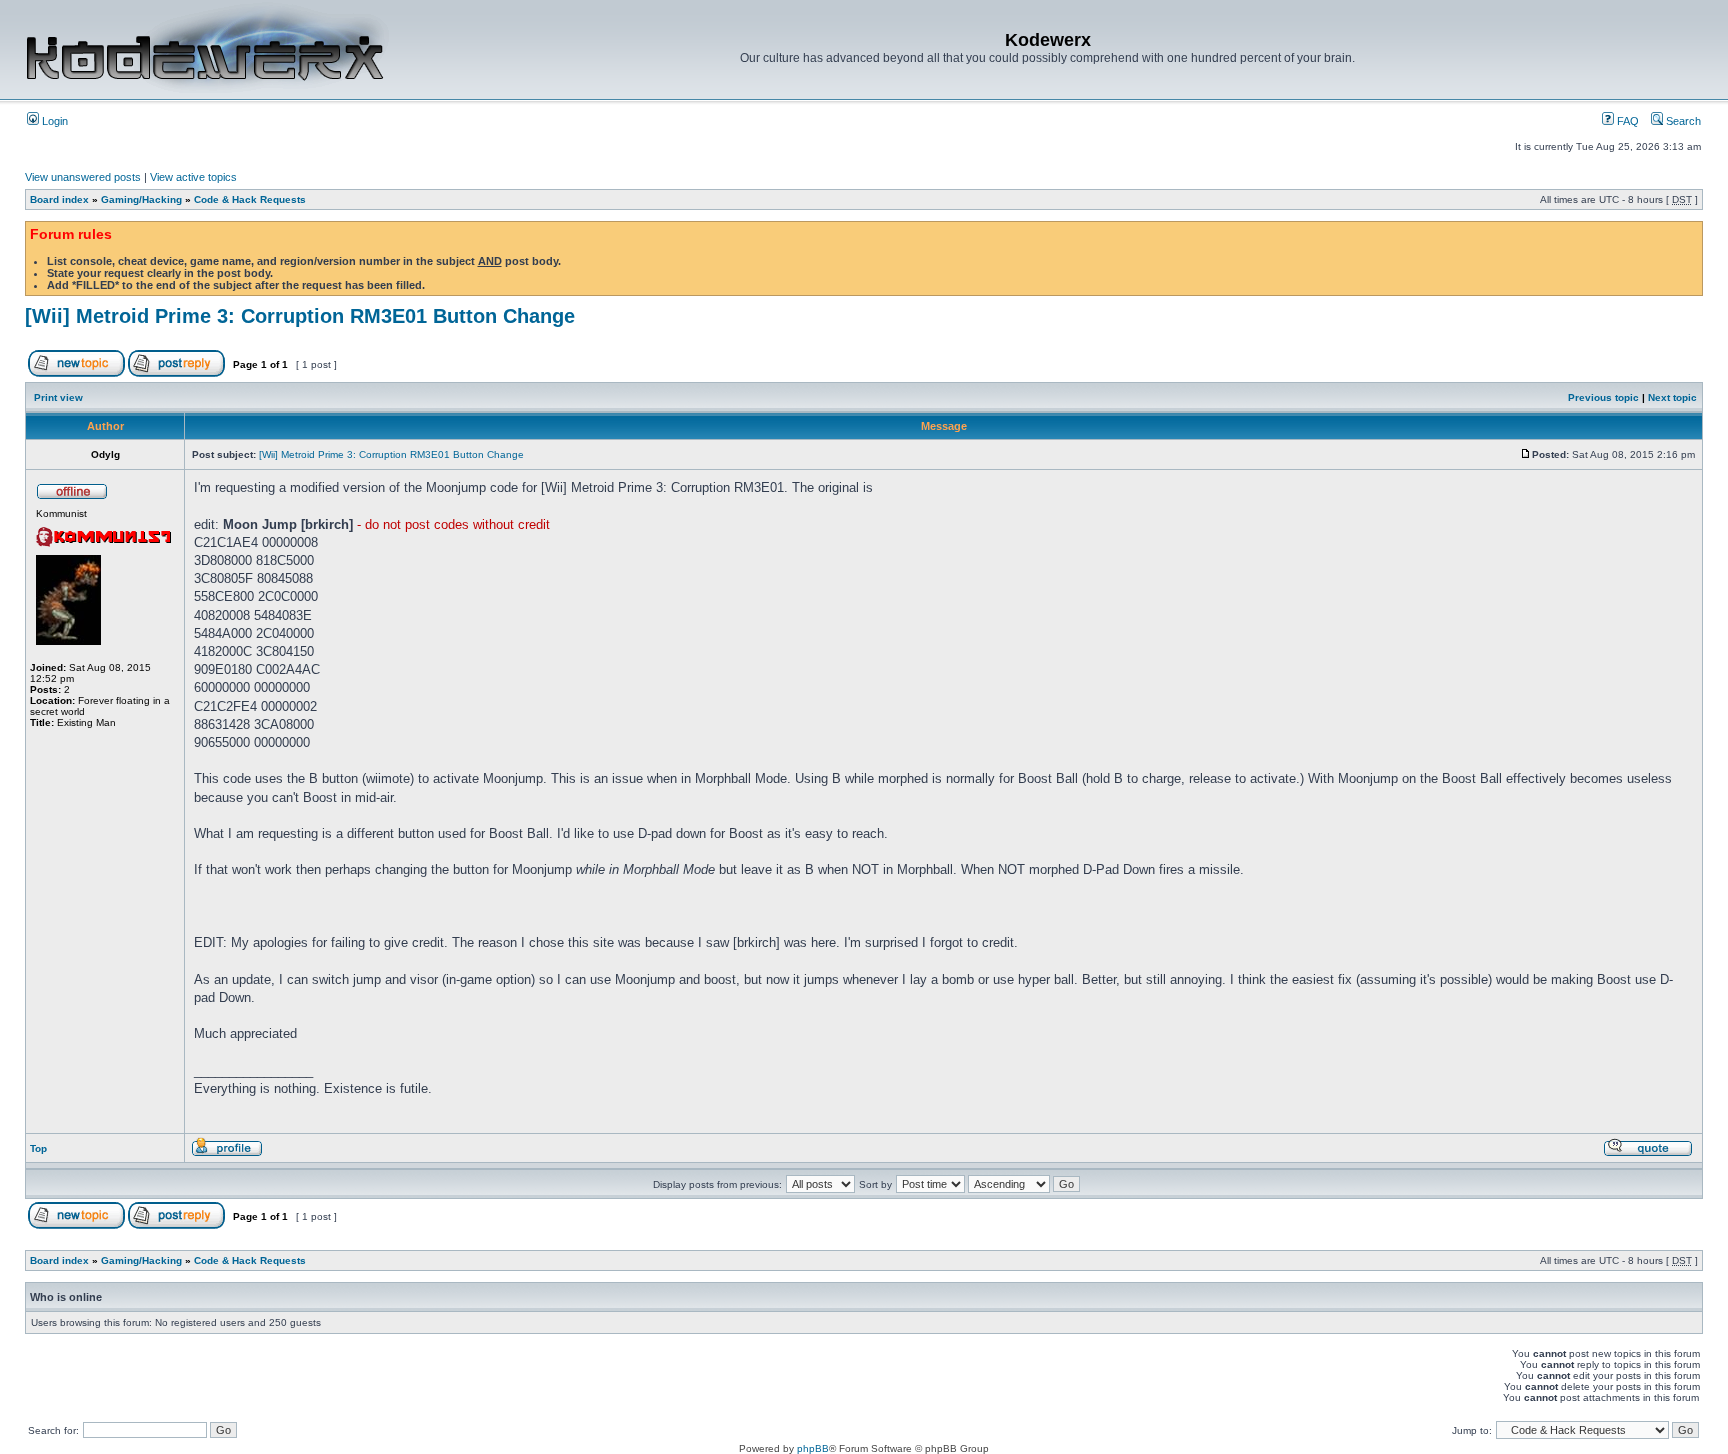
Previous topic (1603, 397)
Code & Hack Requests (250, 199)
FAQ (1626, 121)
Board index (59, 199)
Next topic (1672, 397)
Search (1682, 121)
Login (53, 121)
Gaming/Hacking (141, 199)
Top (38, 1148)
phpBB (813, 1448)
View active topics (193, 177)
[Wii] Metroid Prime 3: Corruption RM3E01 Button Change (300, 316)
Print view (58, 397)
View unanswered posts (83, 177)
